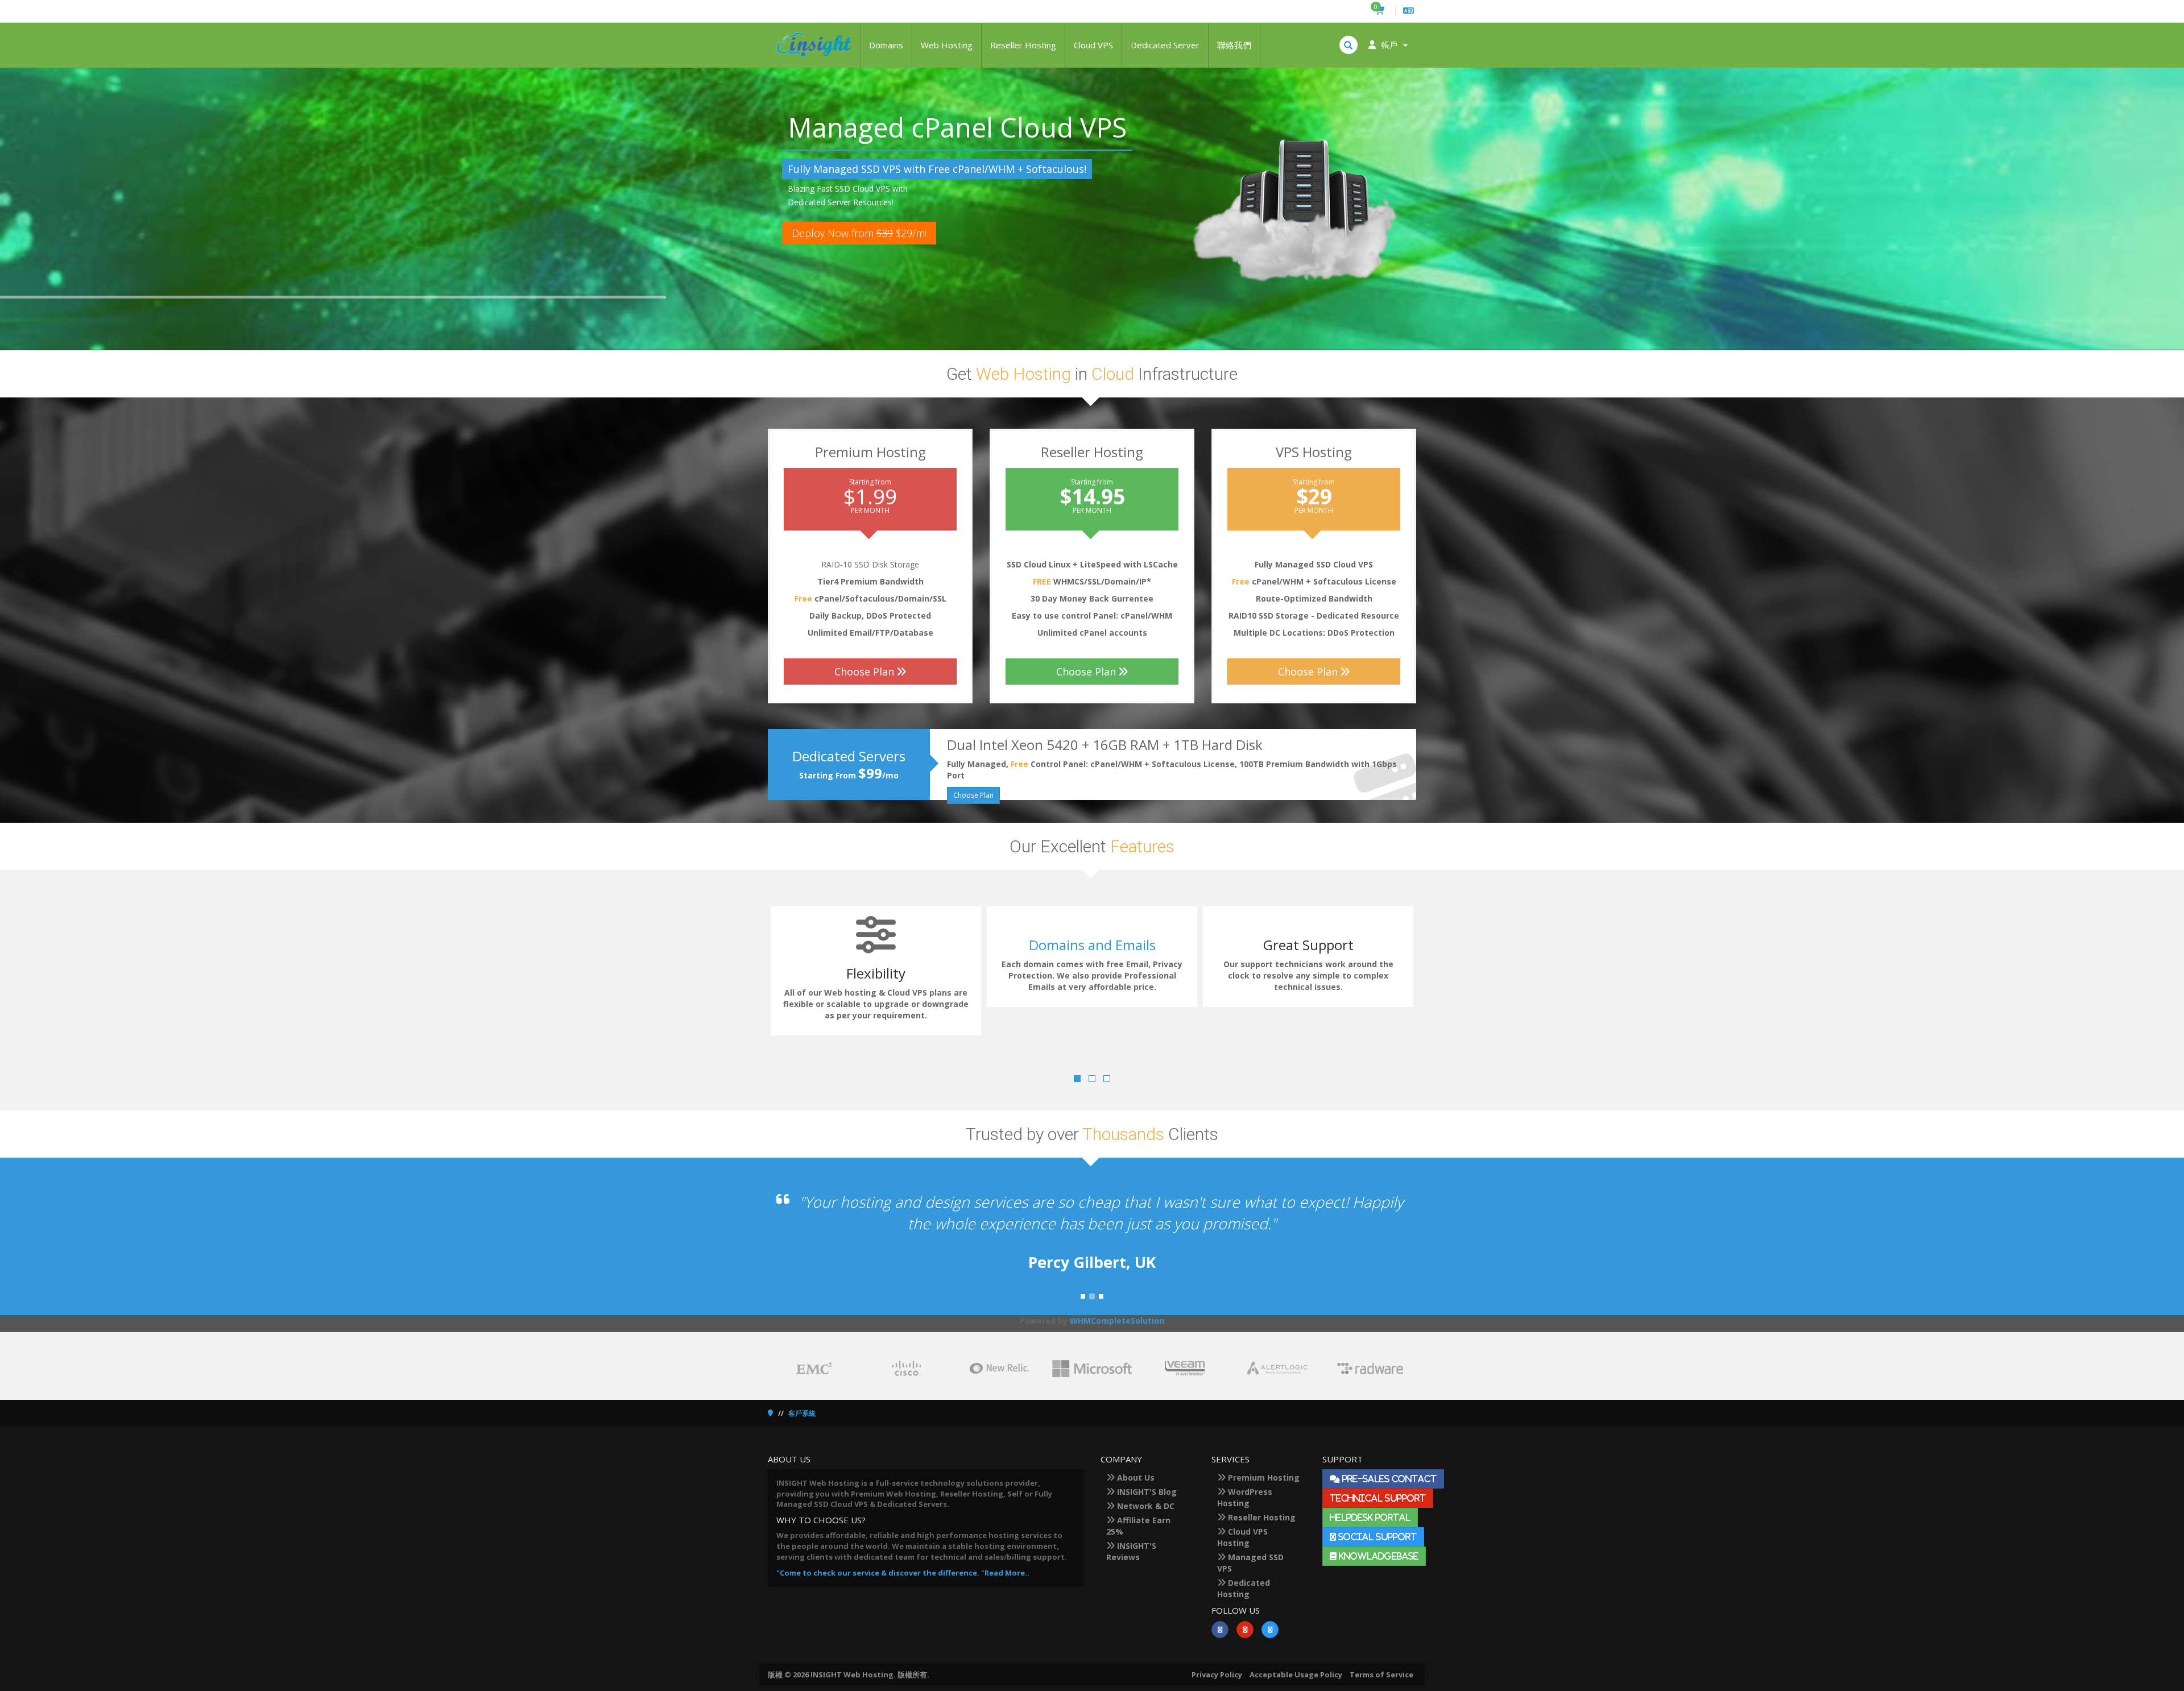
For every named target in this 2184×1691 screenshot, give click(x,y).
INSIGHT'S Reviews (1131, 1551)
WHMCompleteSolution (1117, 1321)
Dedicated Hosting (1244, 1588)
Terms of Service (1381, 1675)
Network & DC (1145, 1506)
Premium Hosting (1263, 1477)
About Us (1135, 1477)
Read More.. (1007, 1573)
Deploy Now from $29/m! (859, 233)
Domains (886, 45)
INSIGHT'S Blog (1146, 1492)
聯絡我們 (1234, 45)
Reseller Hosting (1023, 45)
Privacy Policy (1217, 1675)
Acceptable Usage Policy (1296, 1675)
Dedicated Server (1165, 45)
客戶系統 (802, 1413)
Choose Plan (864, 672)
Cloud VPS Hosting (1242, 1537)
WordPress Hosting (1245, 1497)
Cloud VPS (1093, 45)
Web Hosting (947, 45)
